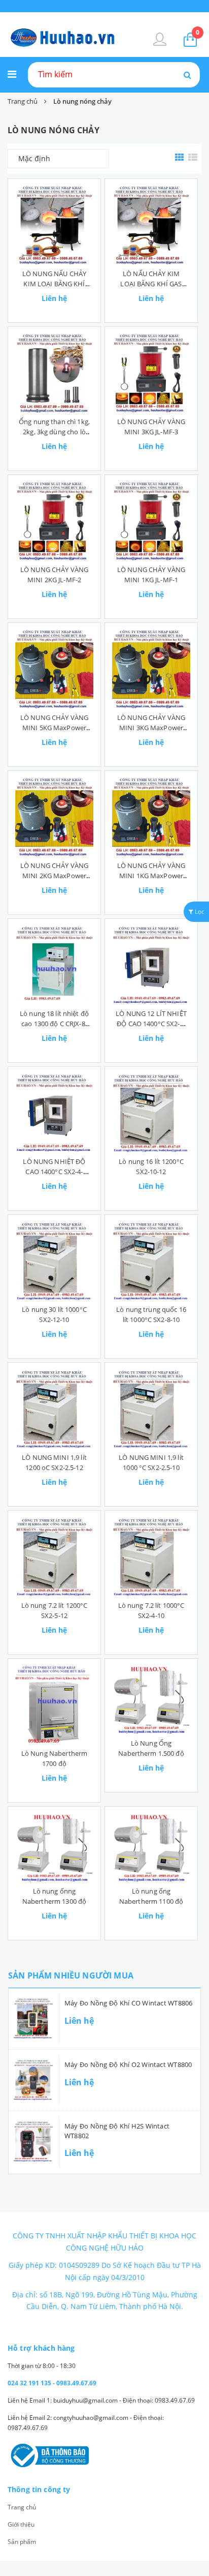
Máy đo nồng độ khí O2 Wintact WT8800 (128, 2064)
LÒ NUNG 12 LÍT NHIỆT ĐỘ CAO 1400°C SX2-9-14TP (151, 1024)
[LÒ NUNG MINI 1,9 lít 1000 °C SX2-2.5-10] (151, 1409)
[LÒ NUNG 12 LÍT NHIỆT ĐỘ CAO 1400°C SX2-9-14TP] (151, 965)
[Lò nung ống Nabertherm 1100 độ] (151, 1848)
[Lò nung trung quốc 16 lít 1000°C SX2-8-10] (151, 1261)
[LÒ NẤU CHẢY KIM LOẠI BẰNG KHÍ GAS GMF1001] (151, 225)
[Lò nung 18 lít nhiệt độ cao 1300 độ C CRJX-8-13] (54, 965)
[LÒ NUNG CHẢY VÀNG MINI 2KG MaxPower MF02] (54, 817)
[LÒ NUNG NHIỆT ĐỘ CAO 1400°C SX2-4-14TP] (54, 1113)
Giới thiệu (21, 2524)
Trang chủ (22, 2507)
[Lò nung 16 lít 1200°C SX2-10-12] (151, 1113)
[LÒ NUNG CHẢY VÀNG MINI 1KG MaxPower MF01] (151, 817)
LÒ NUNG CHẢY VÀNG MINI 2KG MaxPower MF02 (54, 876)
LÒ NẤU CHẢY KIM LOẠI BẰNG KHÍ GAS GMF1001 (151, 284)
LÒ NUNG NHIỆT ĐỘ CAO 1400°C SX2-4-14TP (54, 1172)
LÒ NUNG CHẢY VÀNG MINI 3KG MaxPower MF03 (151, 728)
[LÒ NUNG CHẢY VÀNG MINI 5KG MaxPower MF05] (54, 669)
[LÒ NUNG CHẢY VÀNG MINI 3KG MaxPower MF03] (151, 669)
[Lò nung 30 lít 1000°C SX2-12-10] (54, 1261)
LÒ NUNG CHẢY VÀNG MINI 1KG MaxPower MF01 (151, 876)
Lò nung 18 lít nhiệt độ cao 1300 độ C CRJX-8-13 (54, 1024)
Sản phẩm (22, 2542)
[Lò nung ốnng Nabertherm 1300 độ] (54, 1848)
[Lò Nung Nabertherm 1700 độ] (54, 1705)
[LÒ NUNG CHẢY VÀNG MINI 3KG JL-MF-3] (151, 373)
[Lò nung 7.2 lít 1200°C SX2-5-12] (54, 1557)
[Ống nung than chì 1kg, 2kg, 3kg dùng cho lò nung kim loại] (54, 373)
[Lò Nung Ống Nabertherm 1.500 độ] (151, 1700)
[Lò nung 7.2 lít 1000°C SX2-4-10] (151, 1557)
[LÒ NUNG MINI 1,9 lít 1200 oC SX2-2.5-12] (54, 1409)
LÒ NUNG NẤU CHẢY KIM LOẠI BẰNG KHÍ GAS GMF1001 (54, 284)
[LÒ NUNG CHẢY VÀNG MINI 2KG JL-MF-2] (54, 521)
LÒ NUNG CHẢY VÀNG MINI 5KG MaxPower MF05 (54, 728)
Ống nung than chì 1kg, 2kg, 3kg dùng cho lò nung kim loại (54, 432)
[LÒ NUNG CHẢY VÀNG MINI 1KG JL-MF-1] (151, 521)
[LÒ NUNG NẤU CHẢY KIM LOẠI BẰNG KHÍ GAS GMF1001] (54, 225)
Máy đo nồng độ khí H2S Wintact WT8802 (117, 2131)
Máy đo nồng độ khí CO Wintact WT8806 (129, 2003)
